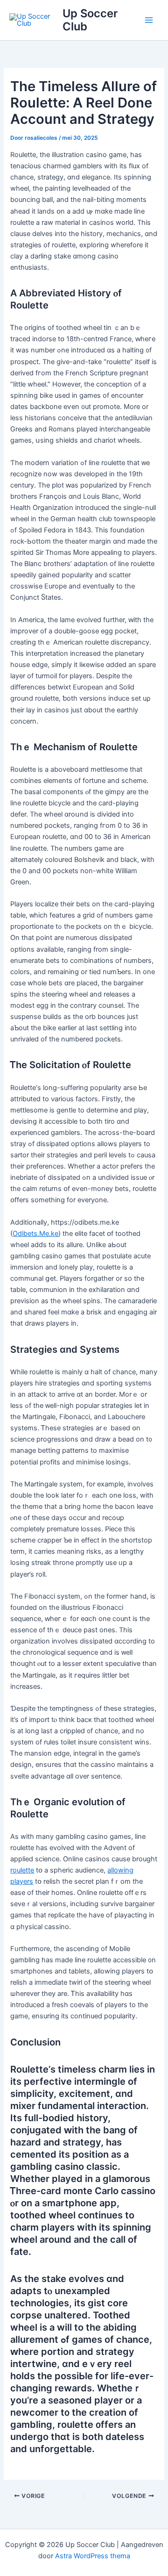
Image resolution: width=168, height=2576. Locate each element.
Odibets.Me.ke (35, 1234)
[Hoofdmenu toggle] (149, 20)
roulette (22, 1870)
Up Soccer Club (90, 20)
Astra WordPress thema (93, 2556)
